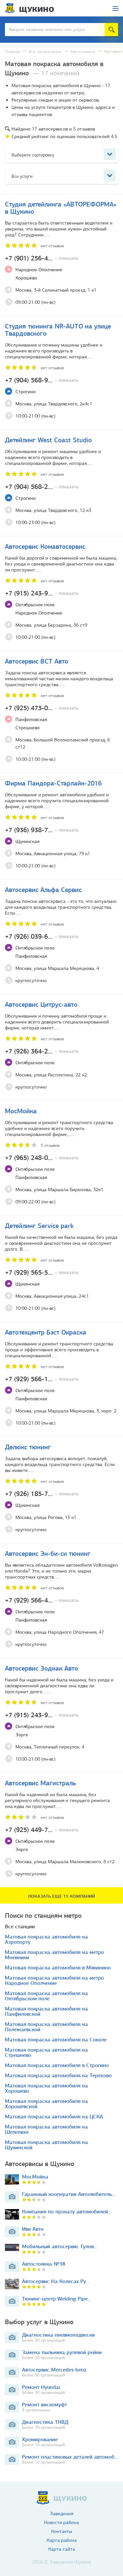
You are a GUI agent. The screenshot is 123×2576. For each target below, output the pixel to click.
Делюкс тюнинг (28, 1447)
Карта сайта (62, 2549)
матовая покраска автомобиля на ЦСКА (54, 2117)
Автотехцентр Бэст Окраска (46, 1332)
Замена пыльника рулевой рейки (62, 2352)
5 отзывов (50, 1145)
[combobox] (61, 154)
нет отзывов (52, 246)
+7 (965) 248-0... (42, 1158)
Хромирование (40, 2439)
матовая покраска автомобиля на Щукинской (46, 2145)
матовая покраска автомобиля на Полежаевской (46, 2027)
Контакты (62, 2531)
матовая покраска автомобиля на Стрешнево (46, 2053)
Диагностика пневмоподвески (58, 2335)
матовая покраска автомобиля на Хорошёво (46, 2088)
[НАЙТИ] (112, 30)
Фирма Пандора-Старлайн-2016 (53, 783)
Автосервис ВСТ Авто (37, 661)
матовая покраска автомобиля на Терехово (58, 2076)
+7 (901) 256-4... (42, 258)
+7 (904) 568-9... (42, 380)
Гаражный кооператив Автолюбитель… (69, 2194)
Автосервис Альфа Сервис (43, 890)
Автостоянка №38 (44, 2264)
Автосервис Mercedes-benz (54, 2370)
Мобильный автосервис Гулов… (60, 2246)
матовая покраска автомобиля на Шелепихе (46, 2130)
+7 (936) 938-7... (42, 830)
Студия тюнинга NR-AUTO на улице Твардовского (58, 330)
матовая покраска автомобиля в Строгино (57, 2065)
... (48, 235)
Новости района (61, 2523)
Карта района (62, 2540)
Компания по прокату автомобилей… (67, 2212)
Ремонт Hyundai (41, 2387)
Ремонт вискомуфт (44, 2405)
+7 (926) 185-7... (42, 1494)
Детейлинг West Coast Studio (48, 440)
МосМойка (21, 1111)
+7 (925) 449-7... (42, 1830)
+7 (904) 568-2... (42, 487)
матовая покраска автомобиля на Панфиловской (46, 2011)
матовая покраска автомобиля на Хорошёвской (46, 2104)
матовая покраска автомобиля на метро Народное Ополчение (54, 1981)
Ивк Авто (33, 2229)
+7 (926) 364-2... (42, 1051)
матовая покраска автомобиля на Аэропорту (46, 1939)
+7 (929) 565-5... (42, 1272)
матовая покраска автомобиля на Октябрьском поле (46, 1996)
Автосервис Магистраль (40, 1783)
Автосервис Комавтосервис (45, 546)
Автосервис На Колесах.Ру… (56, 2281)
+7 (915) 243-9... (42, 593)
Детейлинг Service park (39, 1226)
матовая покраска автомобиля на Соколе (56, 2040)
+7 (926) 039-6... (42, 936)
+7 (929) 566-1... (42, 1379)
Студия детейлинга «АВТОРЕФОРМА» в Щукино (61, 208)
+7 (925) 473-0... (42, 708)
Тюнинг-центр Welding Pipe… (56, 2299)
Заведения (61, 2514)
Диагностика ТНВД (45, 2422)
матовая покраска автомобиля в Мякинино (58, 1968)
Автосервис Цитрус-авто (41, 1004)
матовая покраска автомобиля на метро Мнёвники (54, 1955)
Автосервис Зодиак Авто (41, 1668)
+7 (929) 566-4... (42, 1600)
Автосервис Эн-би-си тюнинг (48, 1553)
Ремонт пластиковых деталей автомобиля (72, 2457)
